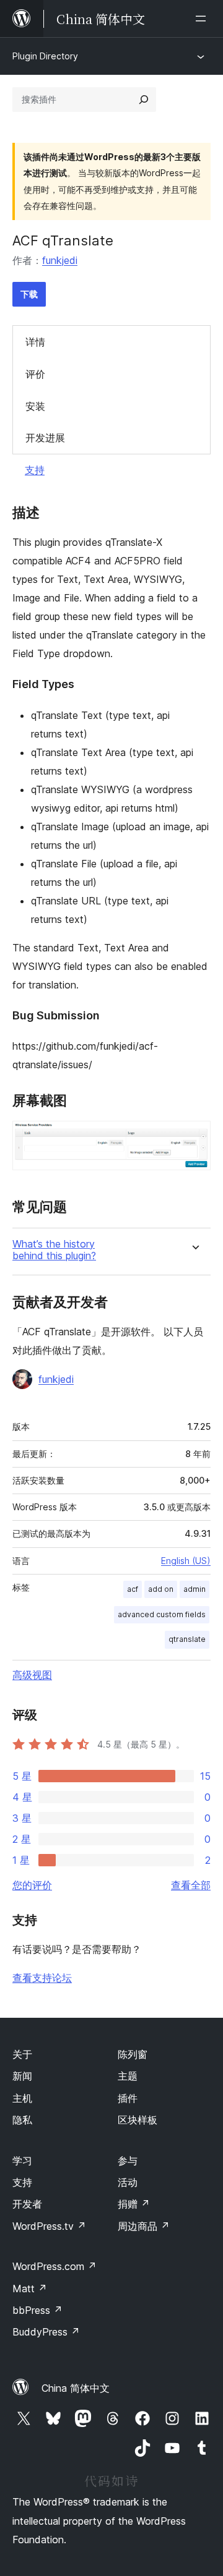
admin (195, 1589)
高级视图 (32, 1675)
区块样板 (138, 2120)
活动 (128, 2182)
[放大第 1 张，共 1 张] (194, 1137)
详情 (35, 342)
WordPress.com (55, 2266)
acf (133, 1589)
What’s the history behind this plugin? (54, 1250)
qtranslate (187, 1639)
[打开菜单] (203, 19)
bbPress (37, 2310)
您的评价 (32, 1885)
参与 (128, 2161)
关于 (22, 2054)
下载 (29, 294)
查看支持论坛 (42, 1978)
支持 (35, 470)
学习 (22, 2161)
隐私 (22, 2120)
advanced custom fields (162, 1614)
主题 (128, 2076)
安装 (35, 406)
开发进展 (45, 438)
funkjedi (60, 260)
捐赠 (134, 2204)
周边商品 (144, 2226)
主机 (22, 2098)
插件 (128, 2098)
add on (161, 1589)
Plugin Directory (45, 56)
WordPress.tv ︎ (49, 2226)
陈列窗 (133, 2054)
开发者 (27, 2204)
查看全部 (191, 1885)
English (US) (186, 1561)
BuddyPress (46, 2332)
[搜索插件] (144, 100)
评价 (35, 374)
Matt (30, 2289)
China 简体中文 (76, 2388)
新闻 (22, 2076)
